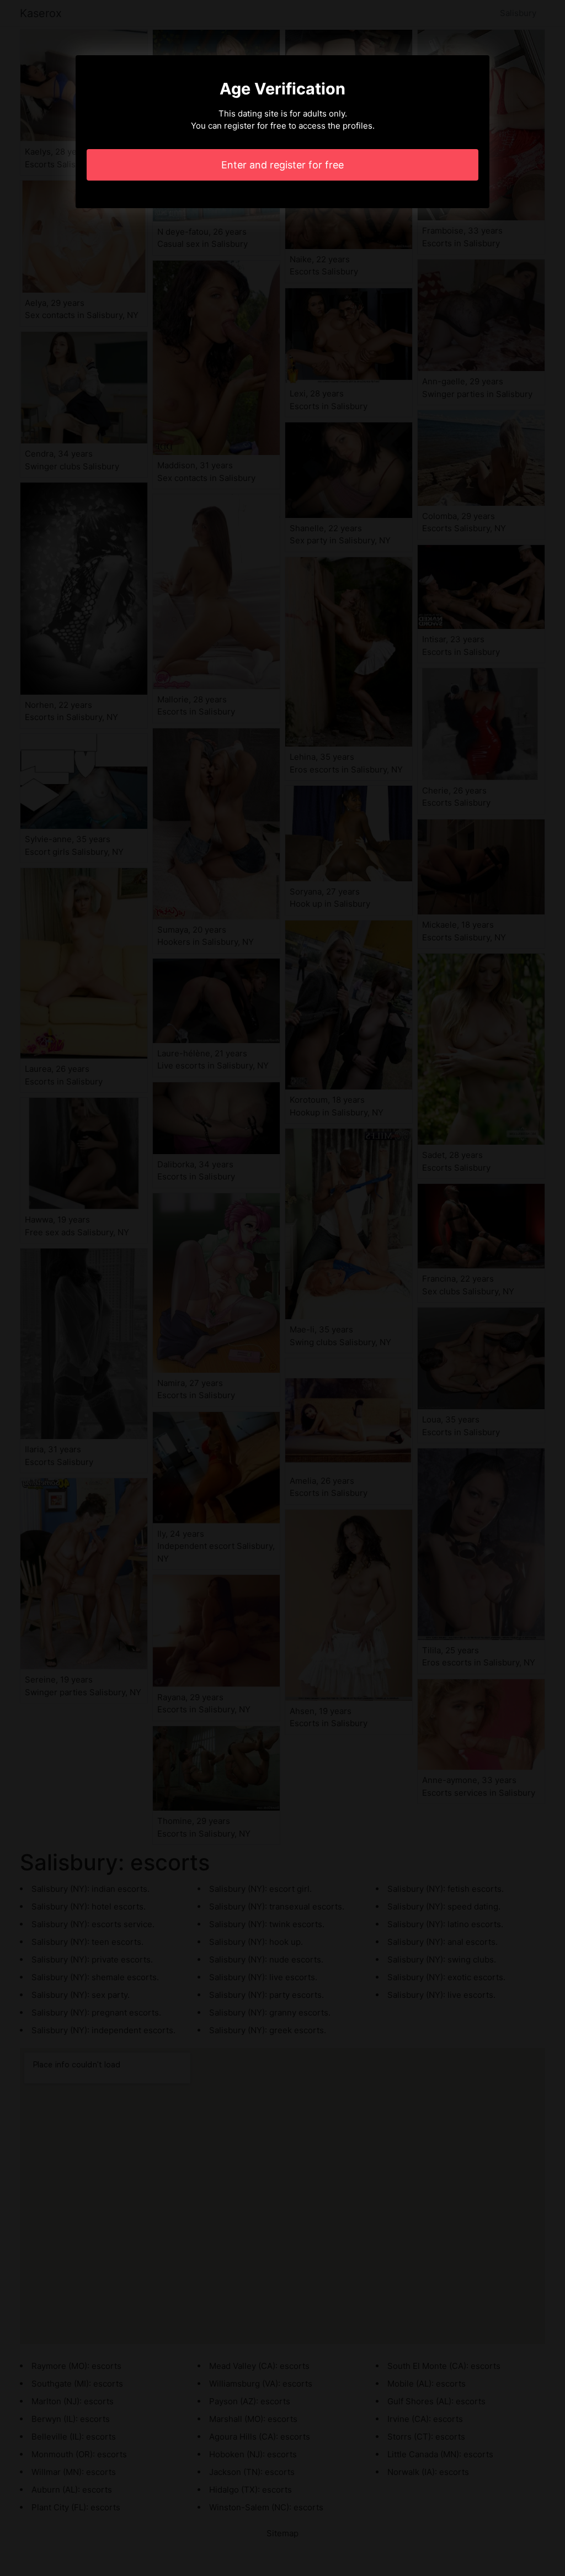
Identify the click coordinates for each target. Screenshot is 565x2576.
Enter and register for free (282, 165)
